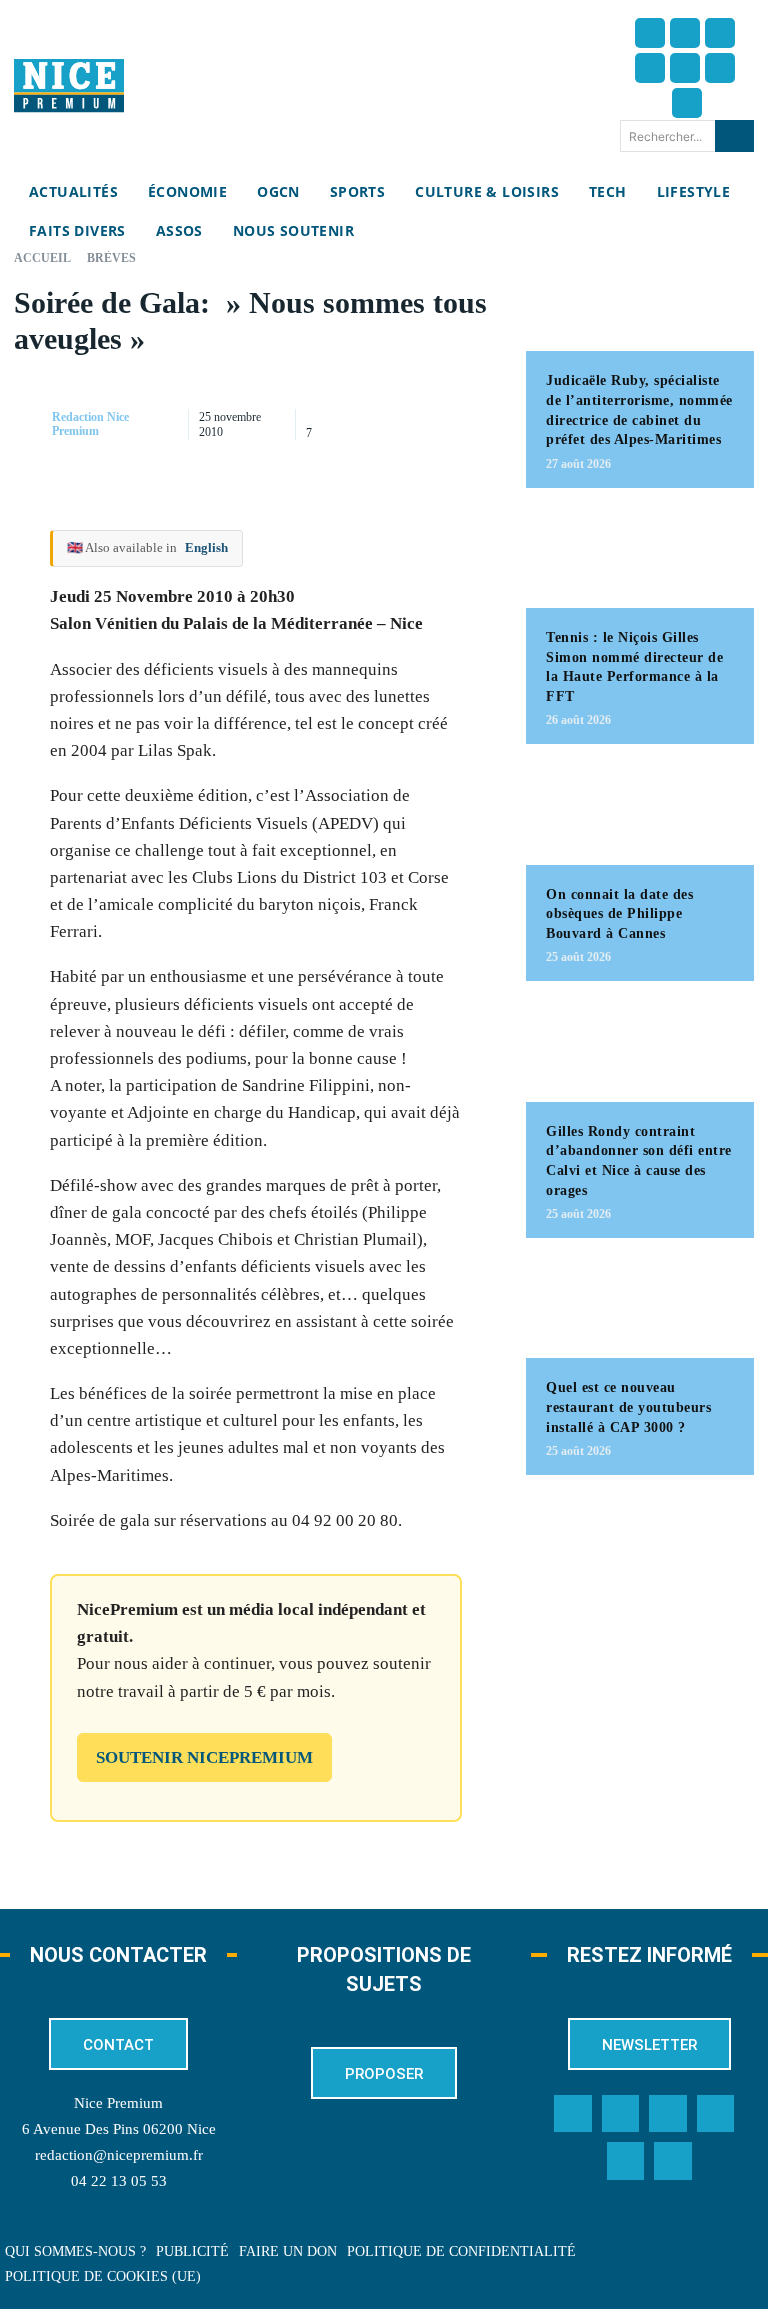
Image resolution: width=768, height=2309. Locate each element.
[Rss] (673, 2161)
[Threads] (650, 68)
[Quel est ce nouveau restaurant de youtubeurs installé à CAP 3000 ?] (640, 1308)
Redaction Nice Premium (90, 424)
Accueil (42, 258)
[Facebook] (650, 33)
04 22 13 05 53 (119, 2181)
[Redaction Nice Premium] (31, 424)
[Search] (734, 136)
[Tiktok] (685, 68)
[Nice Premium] (69, 85)
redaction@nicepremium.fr (119, 2155)
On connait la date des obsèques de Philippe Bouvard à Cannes (619, 914)
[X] (467, 397)
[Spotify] (626, 2161)
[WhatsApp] (375, 444)
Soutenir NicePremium (204, 1757)
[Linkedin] (720, 68)
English (206, 547)
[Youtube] (687, 103)
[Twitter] (685, 33)
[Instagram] (720, 33)
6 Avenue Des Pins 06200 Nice (119, 2129)
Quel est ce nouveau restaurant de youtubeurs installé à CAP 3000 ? (628, 1407)
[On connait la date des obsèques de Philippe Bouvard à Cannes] (640, 814)
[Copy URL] (375, 397)
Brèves (111, 258)
